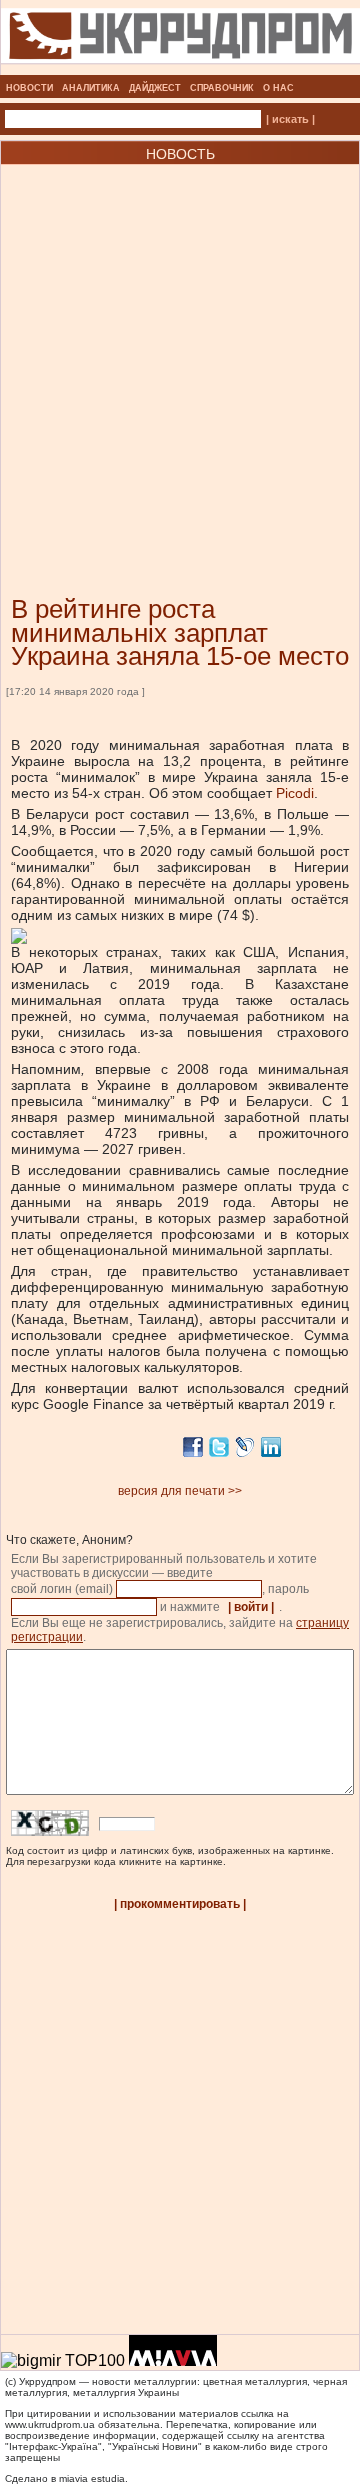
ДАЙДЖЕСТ (155, 88)
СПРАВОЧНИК (222, 88)
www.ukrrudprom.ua (50, 2424)
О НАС (278, 88)
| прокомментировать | (180, 1904)
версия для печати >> (180, 1491)
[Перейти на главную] (180, 69)
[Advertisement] (180, 350)
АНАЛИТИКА (91, 88)
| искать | (290, 119)
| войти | (251, 1607)
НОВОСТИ (29, 88)
